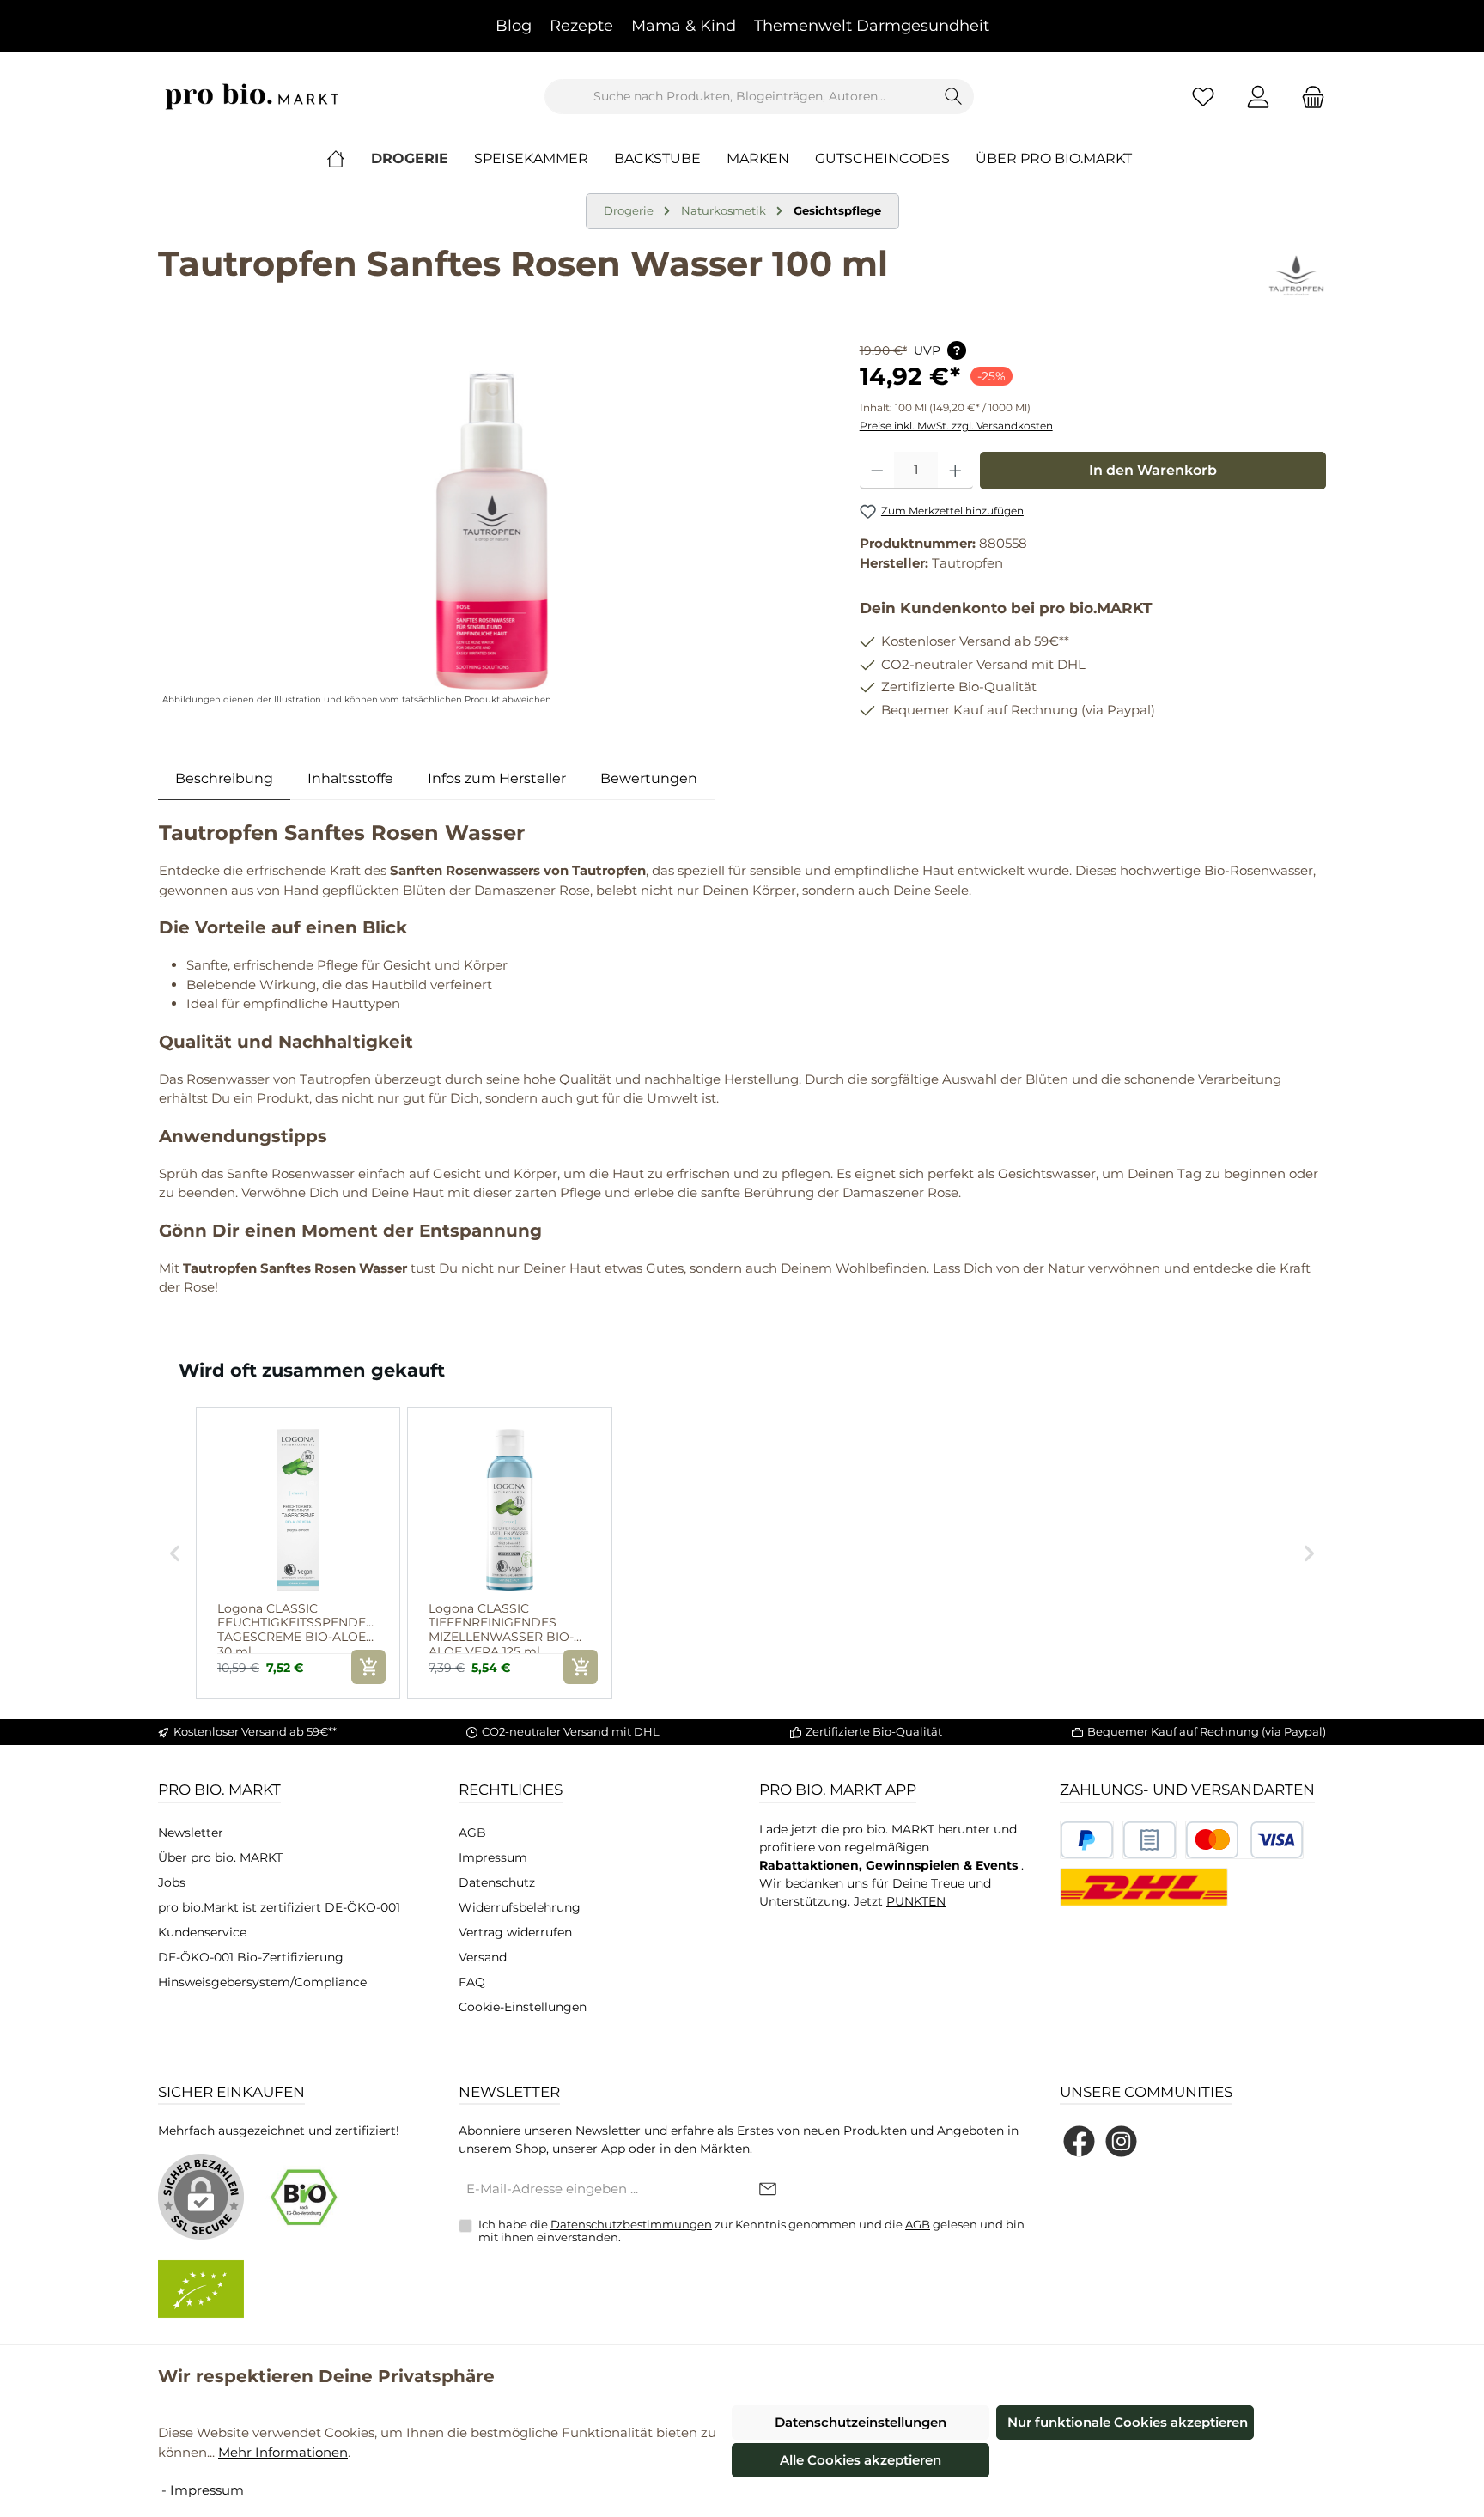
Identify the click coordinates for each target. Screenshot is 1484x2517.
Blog (514, 26)
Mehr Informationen (283, 2452)
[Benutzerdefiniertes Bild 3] (1244, 1840)
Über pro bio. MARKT (220, 1857)
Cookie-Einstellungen (523, 2007)
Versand (483, 1957)
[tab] (224, 779)
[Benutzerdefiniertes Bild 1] (1087, 1840)
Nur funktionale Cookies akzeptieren (1128, 2422)
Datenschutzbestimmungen (631, 2224)
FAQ (472, 1982)
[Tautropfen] (1296, 277)
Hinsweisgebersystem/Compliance (262, 1982)
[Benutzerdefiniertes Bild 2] (1149, 1840)
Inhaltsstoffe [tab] (350, 778)
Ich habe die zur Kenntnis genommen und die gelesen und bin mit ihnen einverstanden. (751, 2231)
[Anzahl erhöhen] (955, 471)
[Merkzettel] (1203, 97)
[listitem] (298, 1553)
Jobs (172, 1882)
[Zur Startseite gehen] (252, 97)
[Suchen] (954, 97)
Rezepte (581, 26)
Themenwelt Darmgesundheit (872, 26)
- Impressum (203, 2490)
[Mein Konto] (1258, 97)
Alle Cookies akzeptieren (861, 2460)
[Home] (349, 159)
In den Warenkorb (1153, 470)
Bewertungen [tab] (649, 778)
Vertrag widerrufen (515, 1932)
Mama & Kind (684, 26)
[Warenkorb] (1308, 97)
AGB (472, 1833)
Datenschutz (497, 1882)
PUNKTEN (916, 1901)
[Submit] (768, 2190)
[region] (492, 526)
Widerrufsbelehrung (520, 1907)
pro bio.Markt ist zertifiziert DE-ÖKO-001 (279, 1907)
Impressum (493, 1857)
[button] (175, 1553)
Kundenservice (202, 1932)
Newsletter (191, 1833)
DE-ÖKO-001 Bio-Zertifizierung (251, 1957)
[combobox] (739, 97)
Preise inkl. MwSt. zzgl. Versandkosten (956, 426)
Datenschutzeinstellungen (861, 2422)
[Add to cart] (368, 1667)
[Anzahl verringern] (877, 471)
